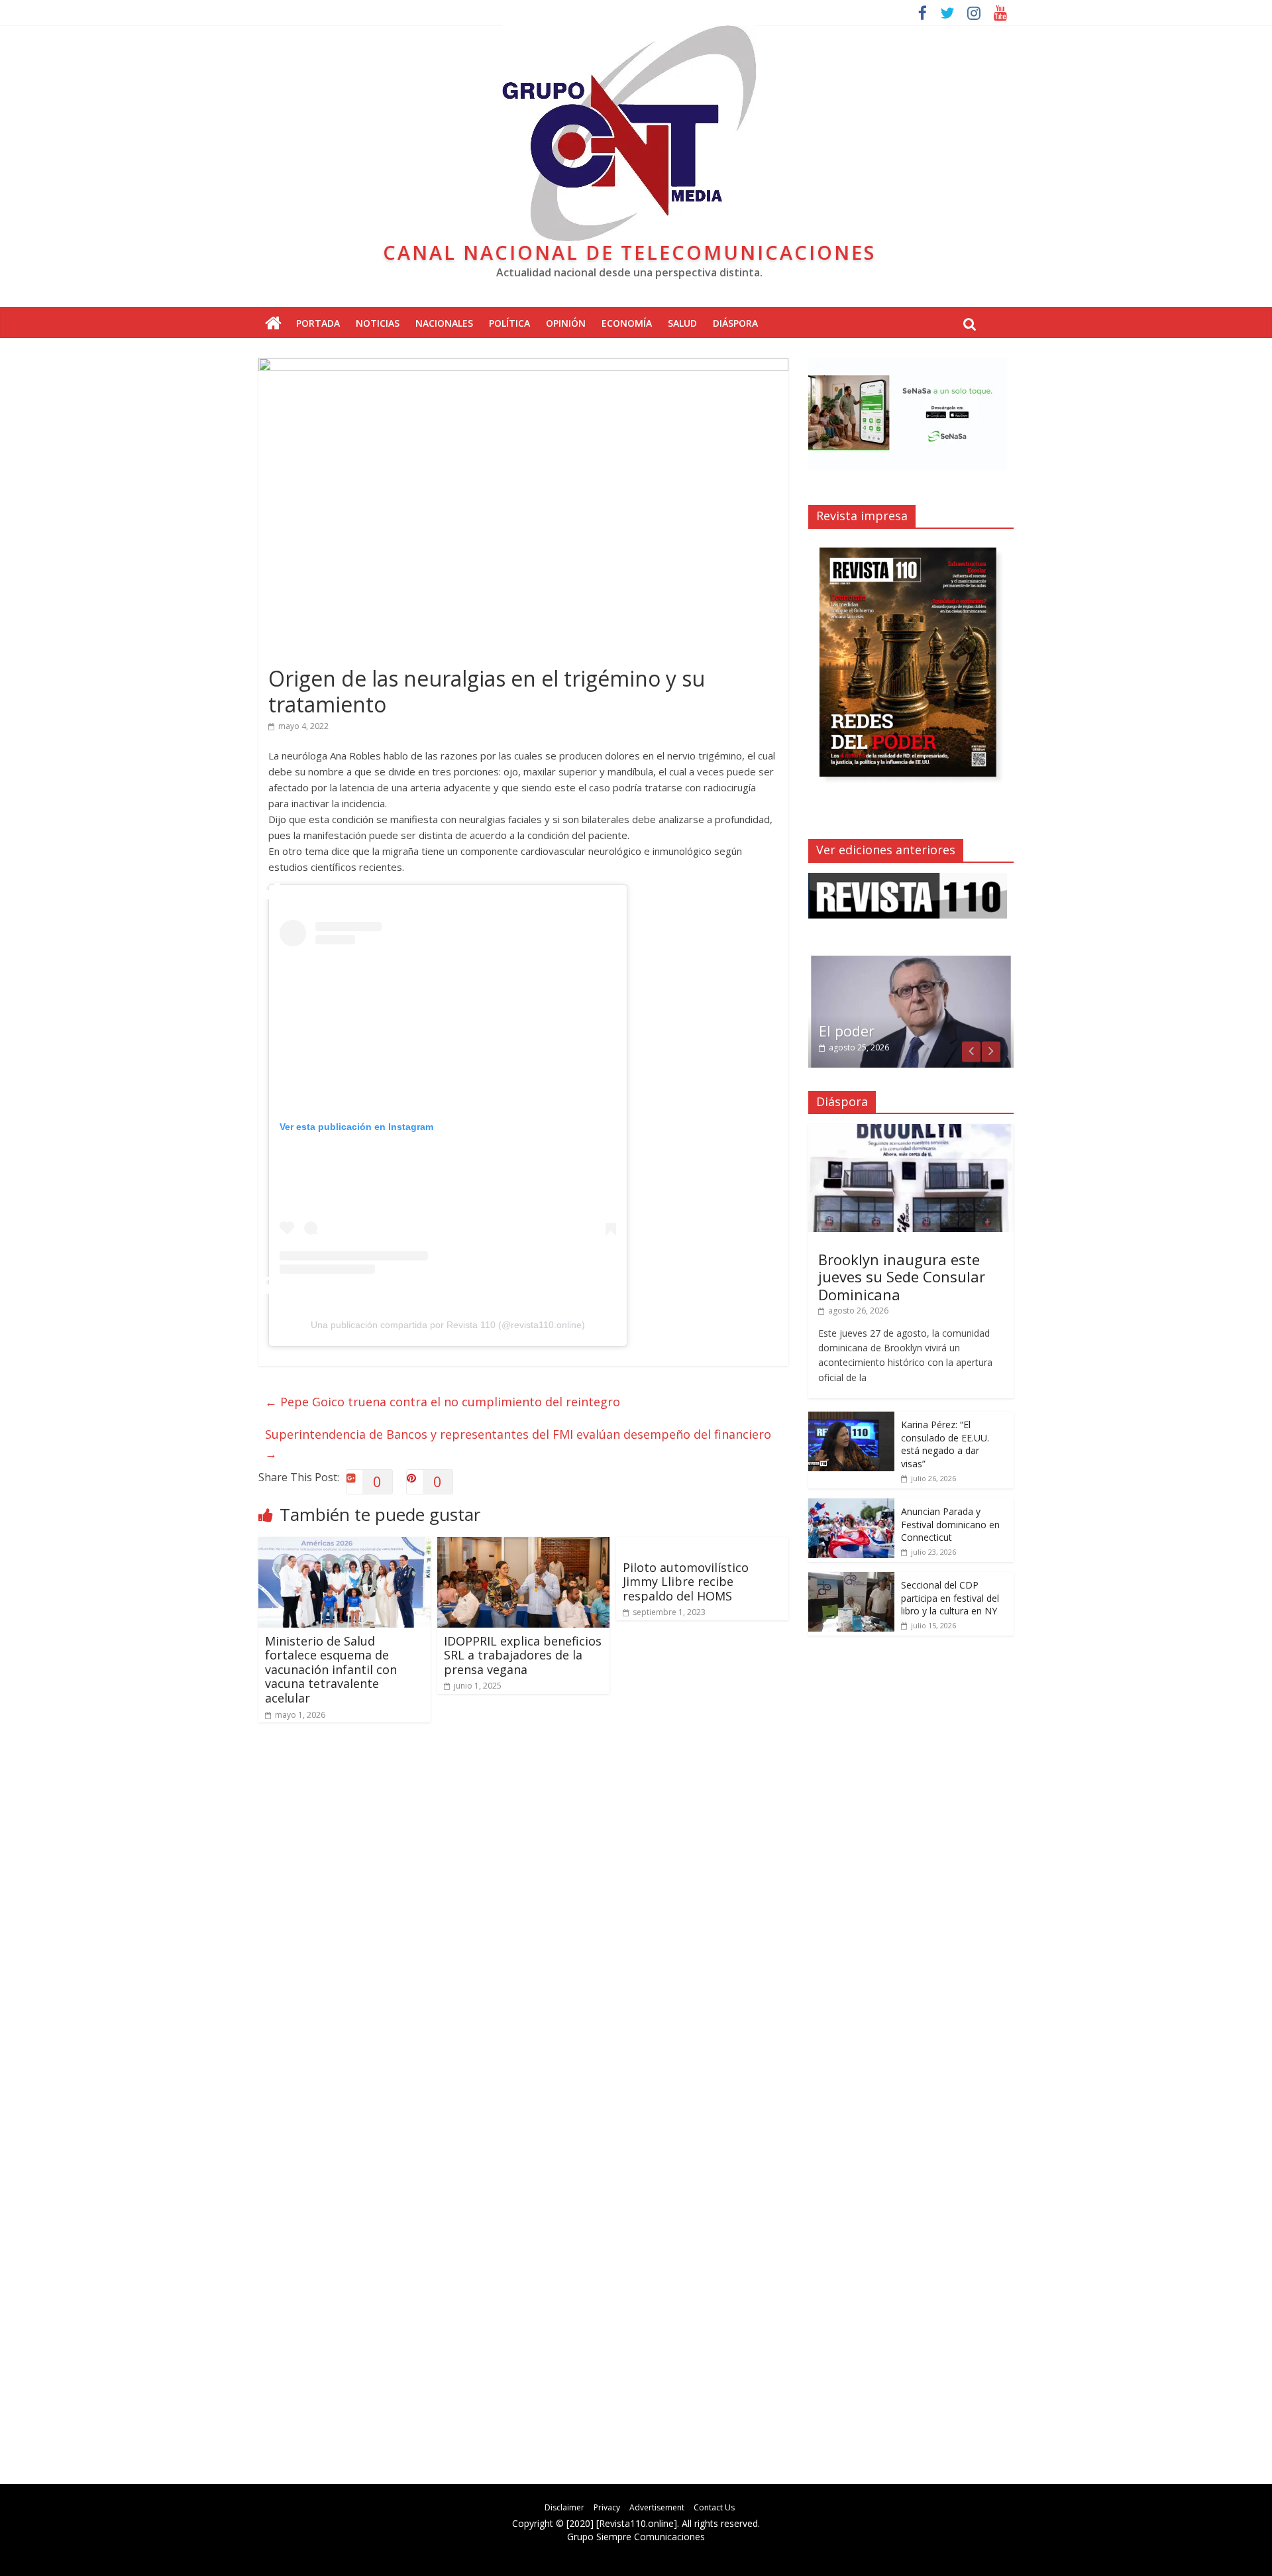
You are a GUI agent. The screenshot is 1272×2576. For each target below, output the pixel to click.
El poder (847, 1031)
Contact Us (714, 2507)
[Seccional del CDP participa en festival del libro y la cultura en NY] (851, 1579)
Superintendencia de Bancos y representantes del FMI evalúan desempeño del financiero (518, 1444)
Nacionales (444, 323)
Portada (318, 323)
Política (509, 323)
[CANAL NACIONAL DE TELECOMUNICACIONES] (273, 324)
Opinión (566, 323)
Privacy (607, 2507)
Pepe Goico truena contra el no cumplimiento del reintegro (443, 1402)
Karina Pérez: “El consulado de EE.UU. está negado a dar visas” (945, 1444)
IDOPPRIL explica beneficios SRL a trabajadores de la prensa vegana (523, 1655)
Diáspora (735, 323)
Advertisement (657, 2507)
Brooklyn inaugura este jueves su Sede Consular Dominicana (902, 1277)
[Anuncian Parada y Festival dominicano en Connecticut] (851, 1505)
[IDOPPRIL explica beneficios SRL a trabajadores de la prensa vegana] (523, 1545)
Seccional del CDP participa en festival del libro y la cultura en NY (950, 1598)
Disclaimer (564, 2507)
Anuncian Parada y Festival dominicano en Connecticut (950, 1524)
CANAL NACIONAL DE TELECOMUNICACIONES (629, 252)
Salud (682, 323)
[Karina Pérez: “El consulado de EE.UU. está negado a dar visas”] (851, 1419)
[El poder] (911, 961)
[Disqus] (523, 1922)
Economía (627, 323)
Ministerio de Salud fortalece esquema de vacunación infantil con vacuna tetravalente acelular (331, 1669)
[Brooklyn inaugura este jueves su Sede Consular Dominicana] (911, 1131)
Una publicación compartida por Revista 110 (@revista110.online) (448, 1325)
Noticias (378, 323)
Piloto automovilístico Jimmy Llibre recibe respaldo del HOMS (686, 1582)
